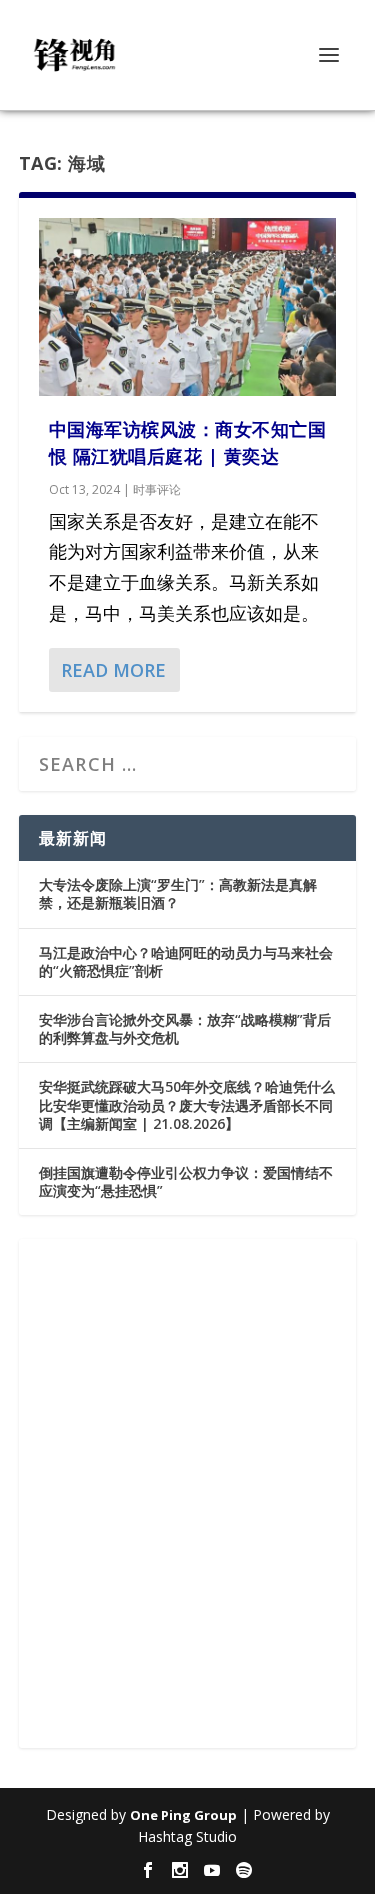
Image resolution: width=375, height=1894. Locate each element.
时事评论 (157, 489)
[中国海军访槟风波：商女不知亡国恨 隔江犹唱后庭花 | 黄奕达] (188, 307)
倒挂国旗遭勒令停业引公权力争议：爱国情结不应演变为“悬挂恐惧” (186, 1181)
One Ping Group (183, 1815)
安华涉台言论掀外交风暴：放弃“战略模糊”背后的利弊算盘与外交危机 (185, 1028)
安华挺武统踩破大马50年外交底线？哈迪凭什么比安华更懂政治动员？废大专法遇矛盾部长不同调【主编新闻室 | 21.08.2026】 (187, 1104)
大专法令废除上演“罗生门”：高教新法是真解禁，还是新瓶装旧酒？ (178, 893)
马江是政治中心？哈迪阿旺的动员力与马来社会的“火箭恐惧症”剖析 (186, 961)
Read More (113, 670)
